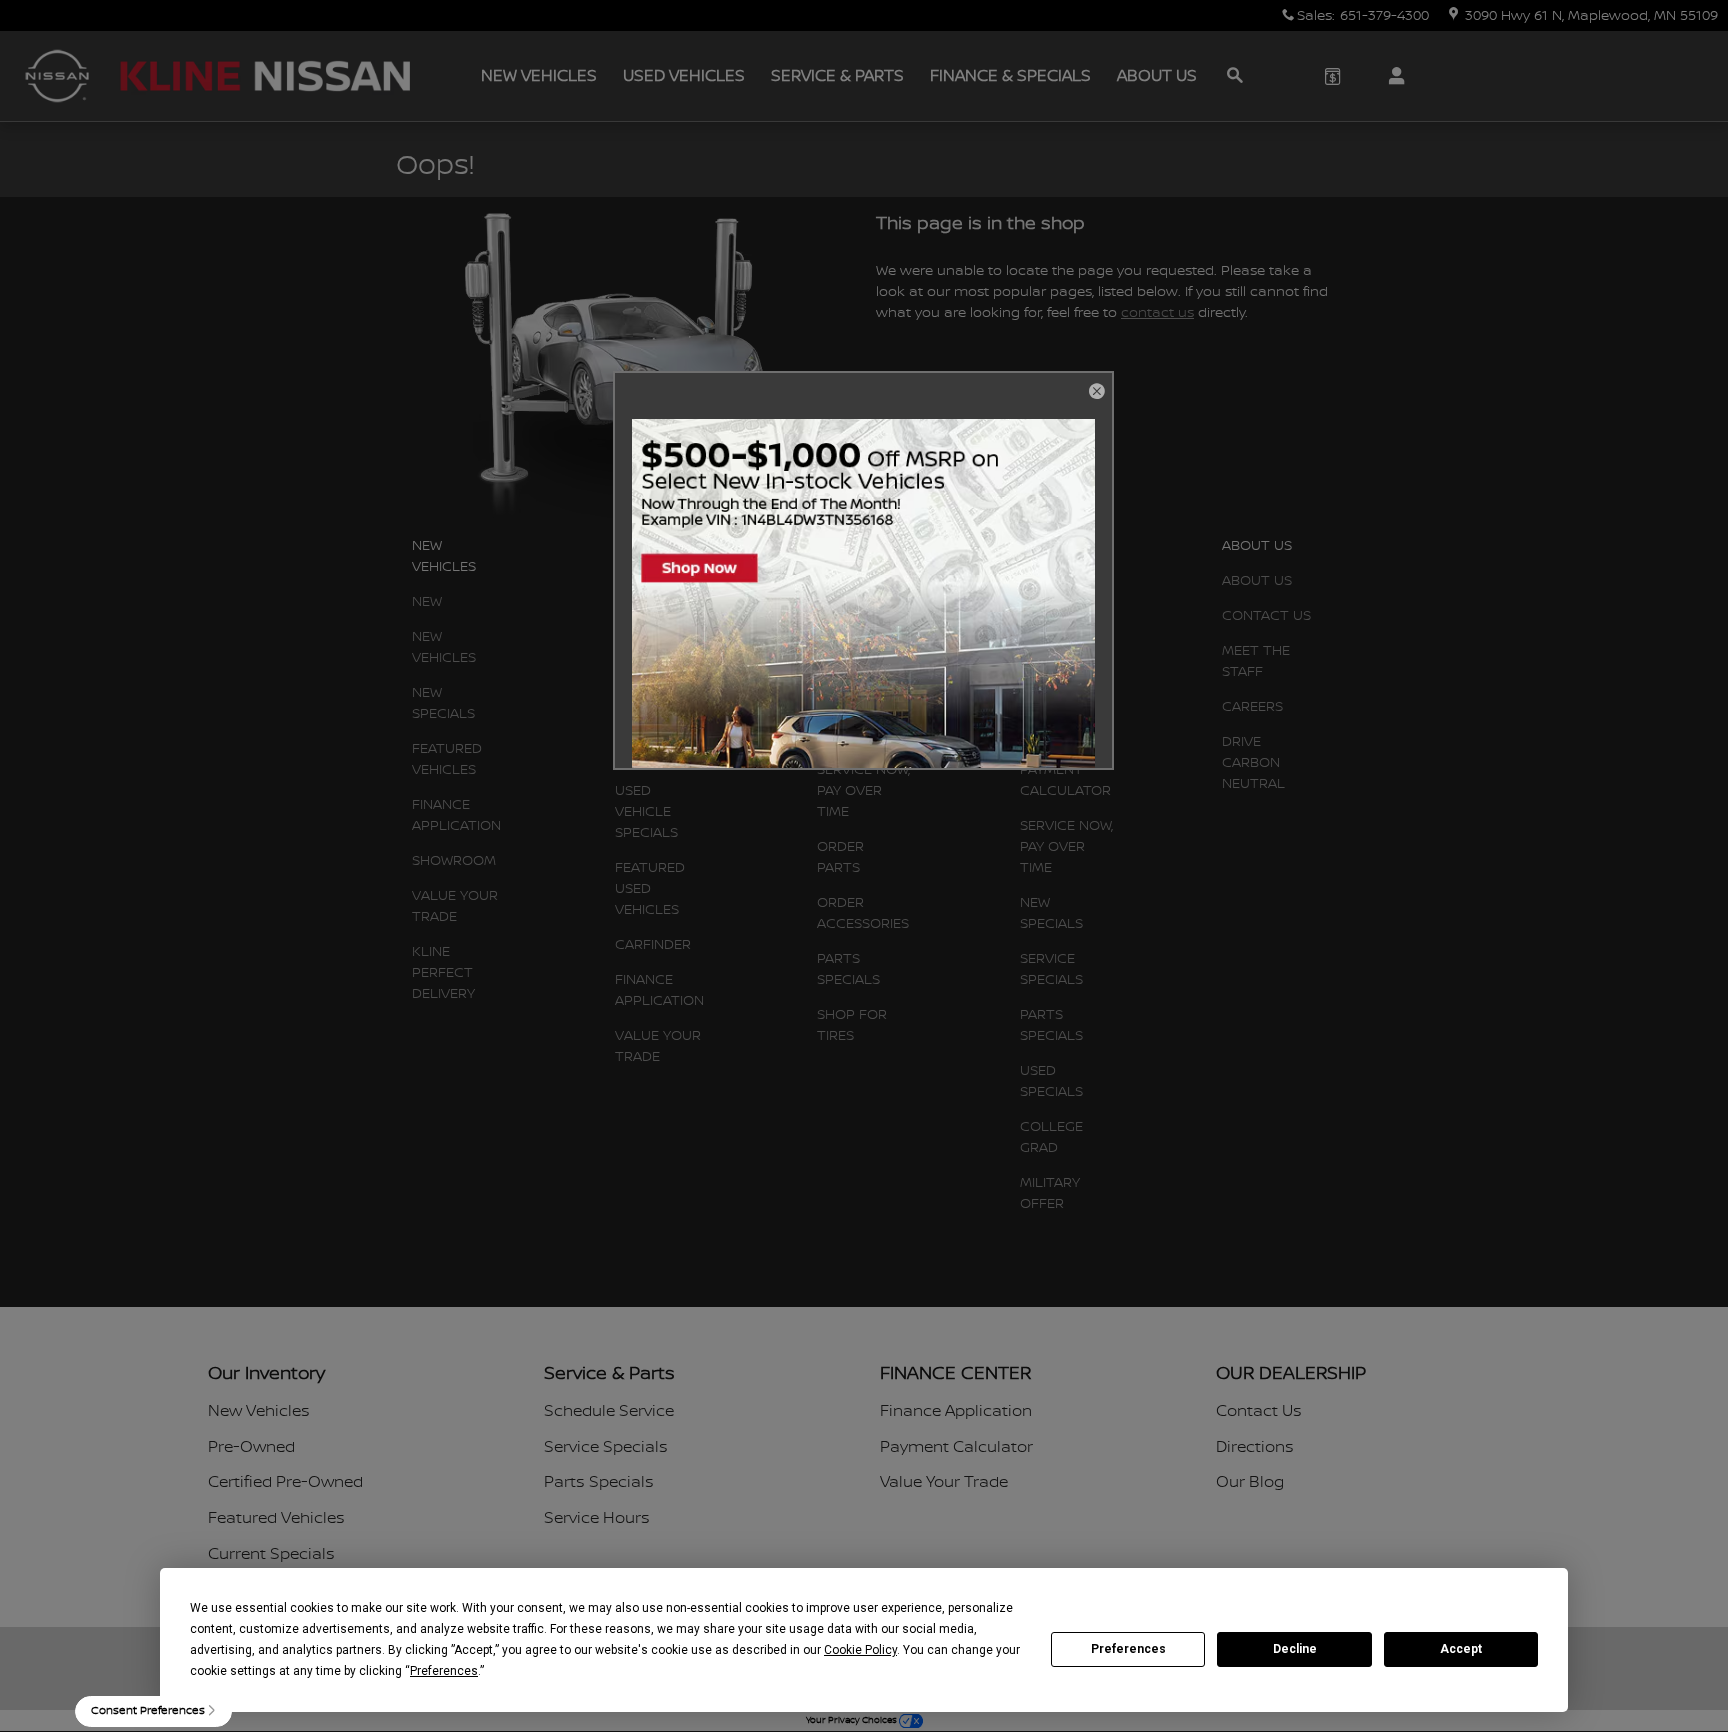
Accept (1461, 1649)
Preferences (1128, 1649)
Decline (1295, 1649)
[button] (1096, 393)
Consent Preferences (148, 1710)
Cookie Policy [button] (860, 1650)
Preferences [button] (444, 1671)
